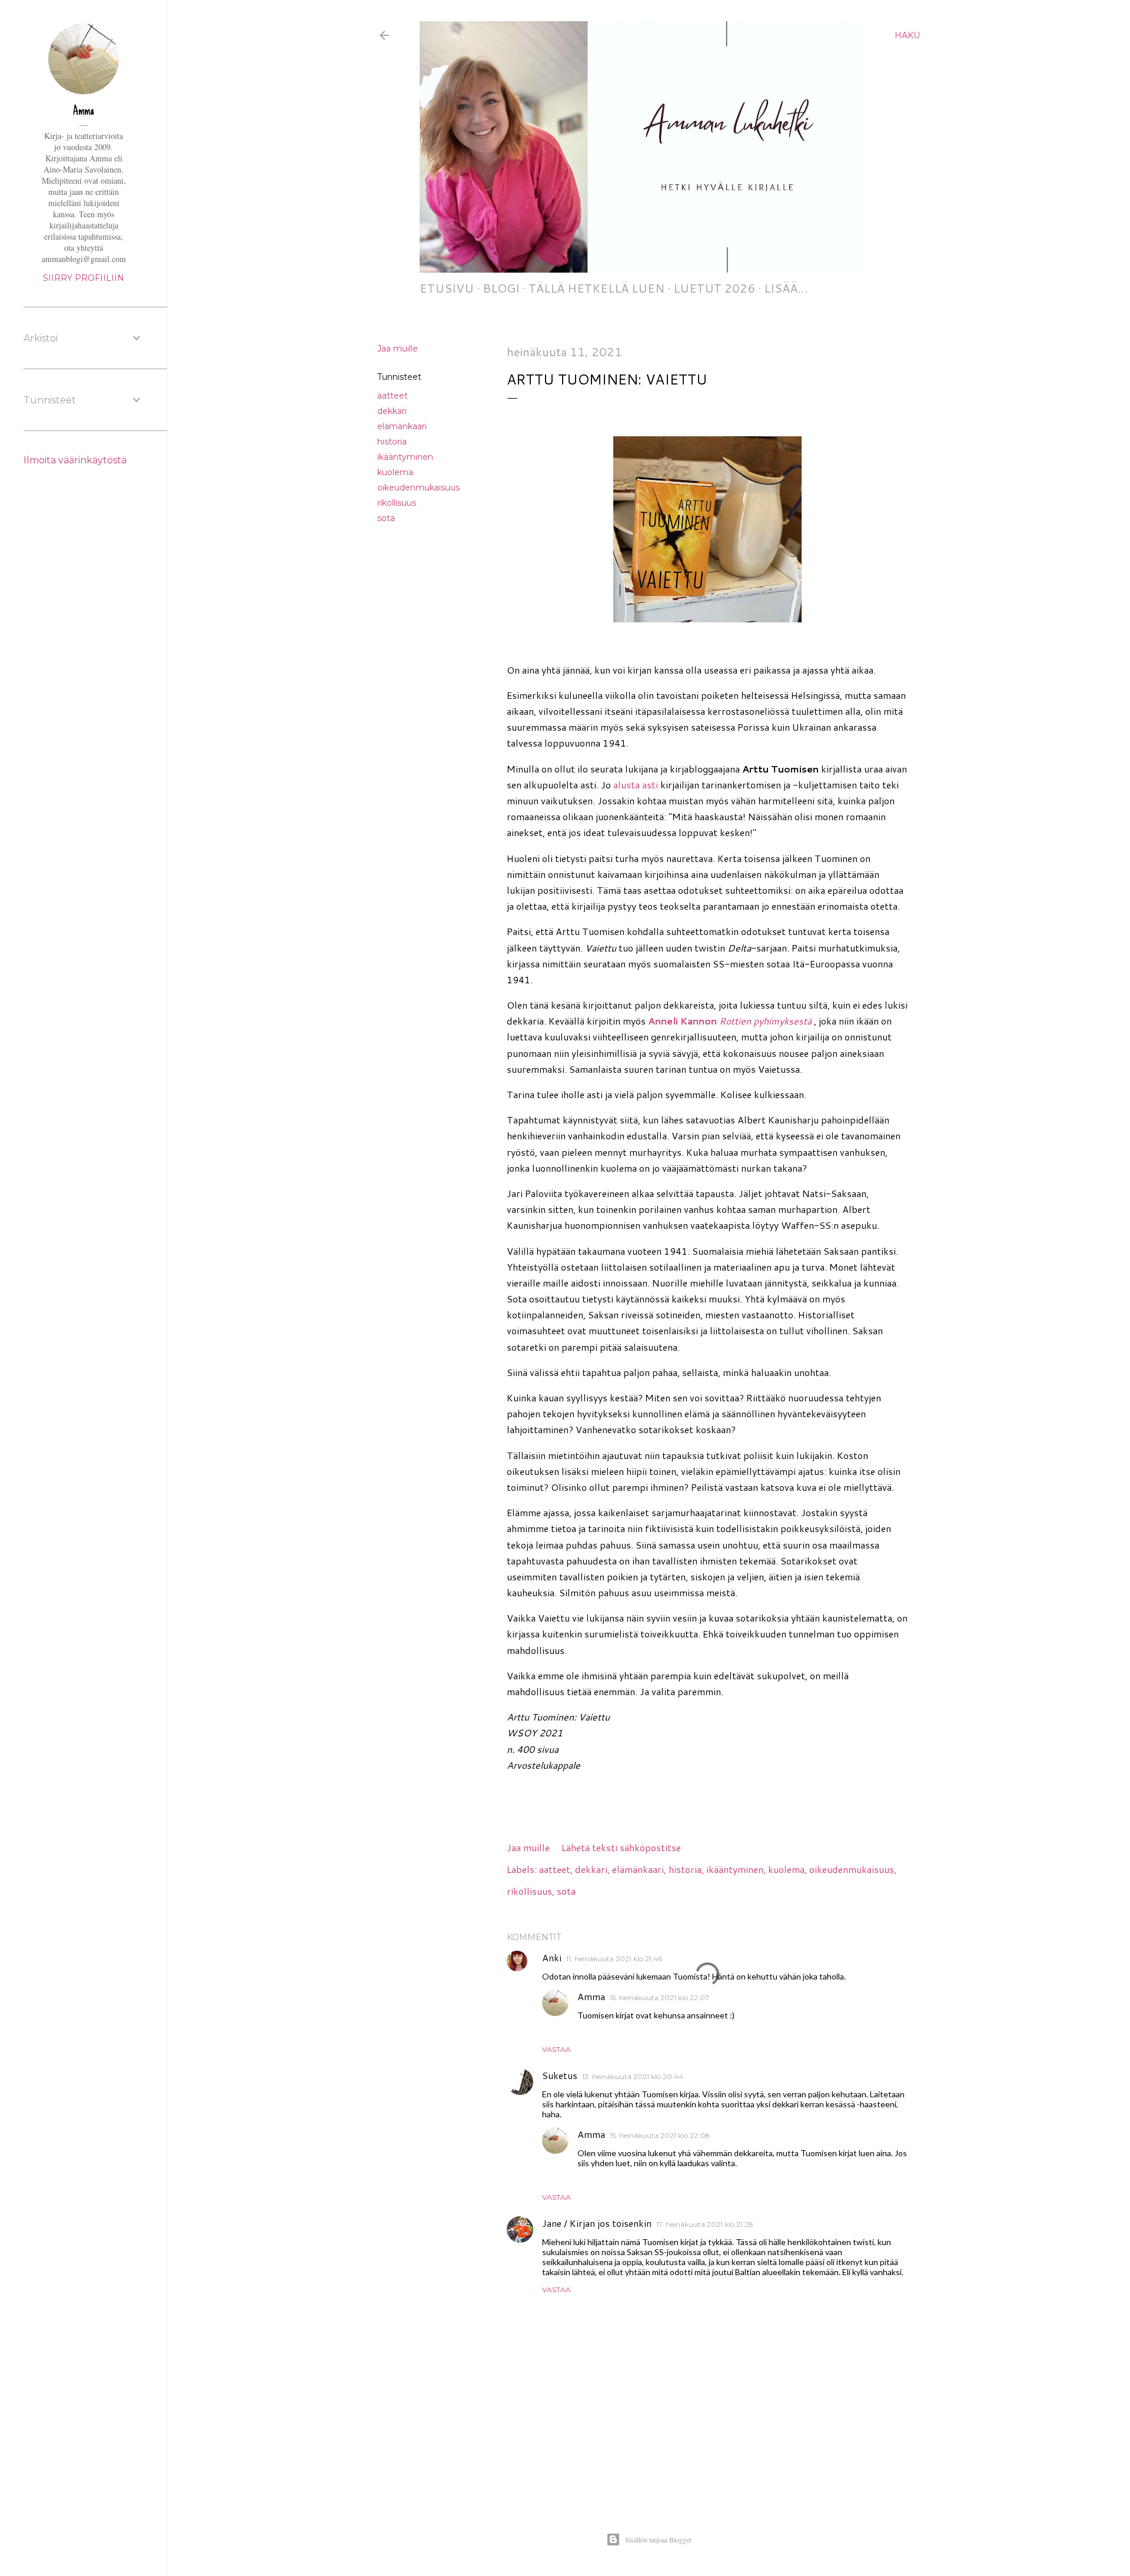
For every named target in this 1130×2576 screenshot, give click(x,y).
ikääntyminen (405, 457)
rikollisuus (397, 503)
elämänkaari (402, 426)
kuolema (395, 472)
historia (392, 442)
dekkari (392, 411)
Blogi (501, 288)
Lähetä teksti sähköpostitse (621, 1847)
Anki (552, 1957)
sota (386, 518)
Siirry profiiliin (84, 278)
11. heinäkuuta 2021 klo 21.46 (614, 1959)
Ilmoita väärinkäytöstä (75, 460)
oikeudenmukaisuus (418, 488)
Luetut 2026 (714, 288)
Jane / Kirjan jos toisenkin (597, 2223)
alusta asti (636, 785)
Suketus (560, 2075)
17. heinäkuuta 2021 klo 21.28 (705, 2224)
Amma (591, 1996)
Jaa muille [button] (398, 349)
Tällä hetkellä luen (596, 288)
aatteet (393, 396)
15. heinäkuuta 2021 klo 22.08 (660, 2135)
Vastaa (556, 2049)
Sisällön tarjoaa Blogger (658, 2539)
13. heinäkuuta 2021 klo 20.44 (633, 2076)
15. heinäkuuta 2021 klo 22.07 (659, 1998)
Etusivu (447, 288)
